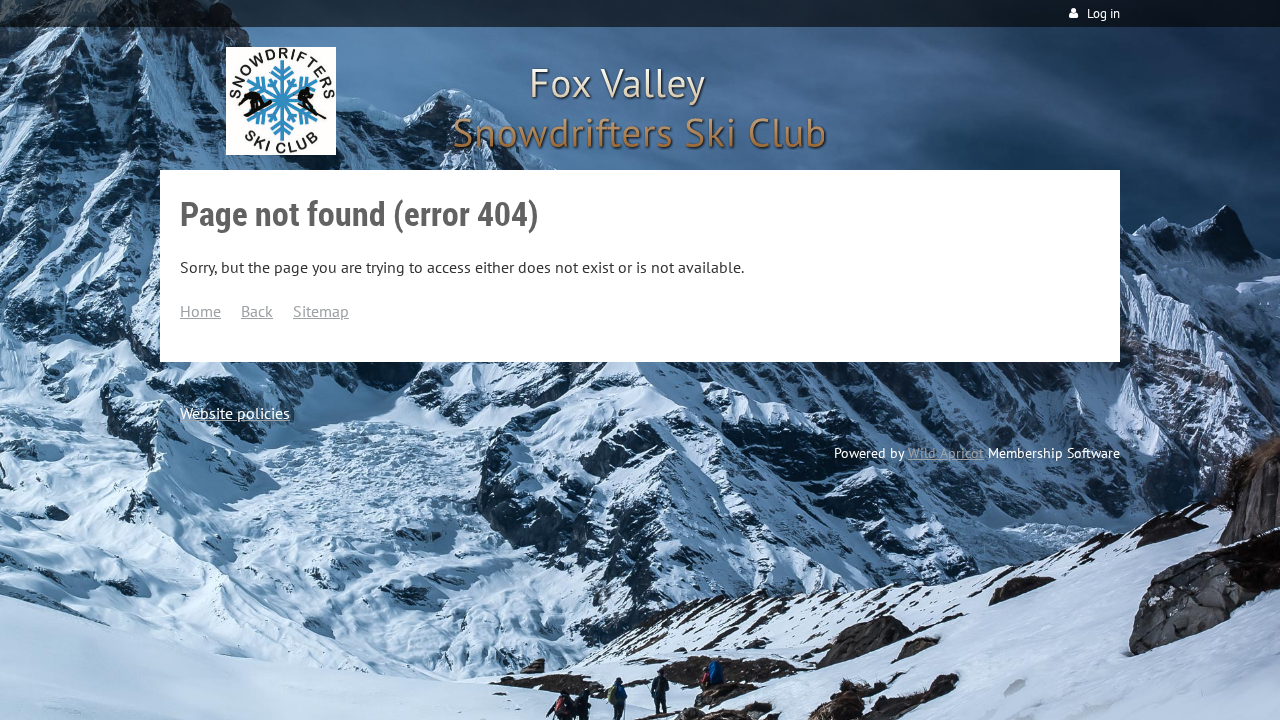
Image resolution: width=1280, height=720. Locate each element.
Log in (1103, 13)
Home (200, 311)
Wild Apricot (946, 453)
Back (257, 311)
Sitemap (321, 311)
